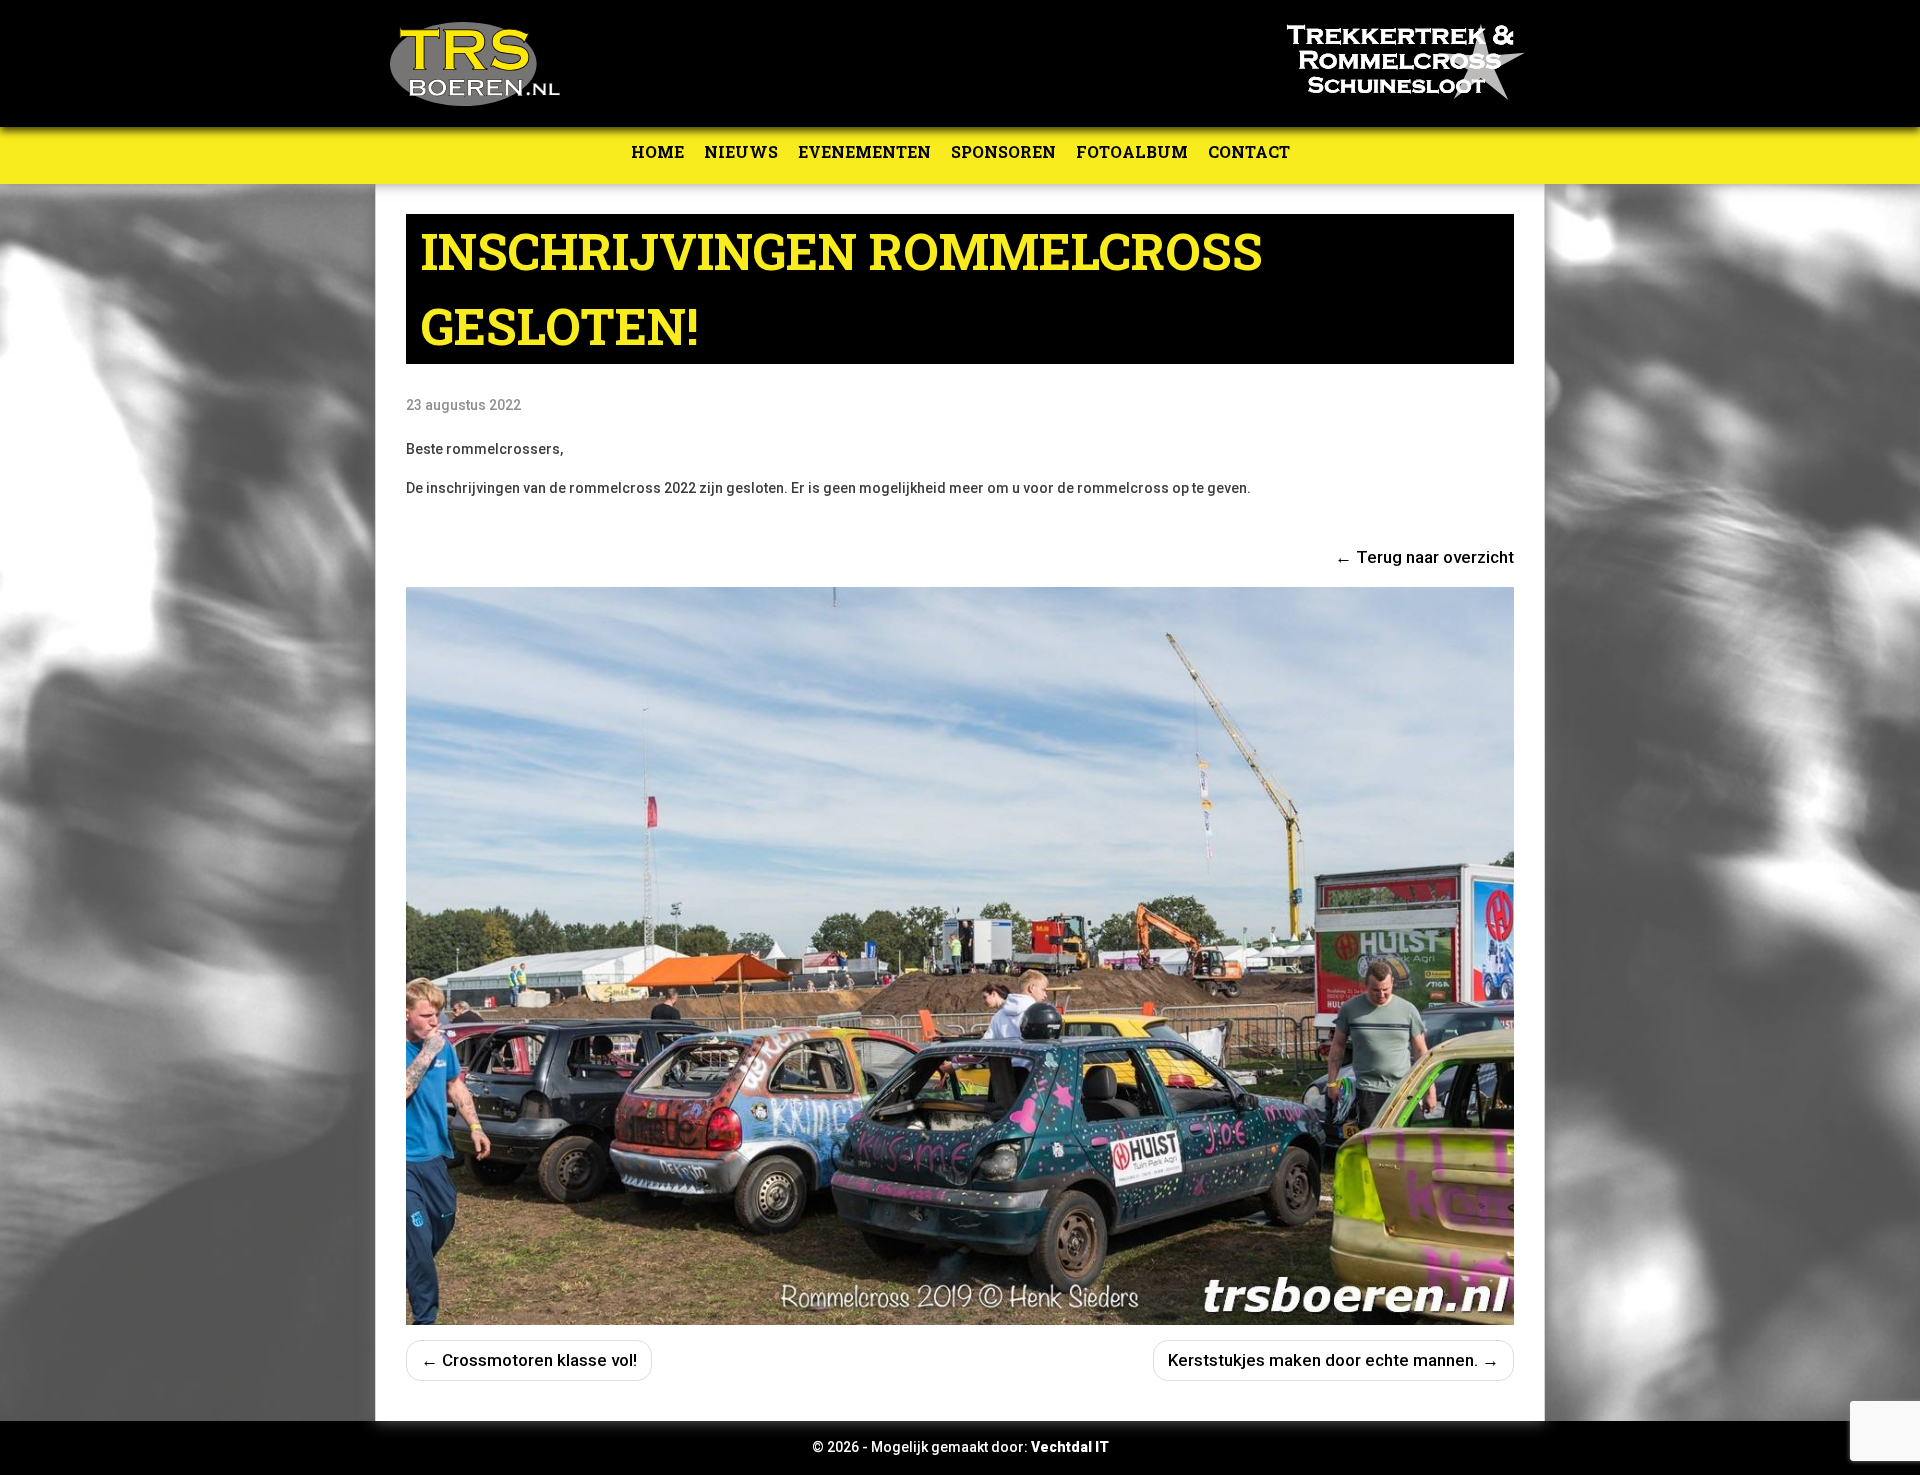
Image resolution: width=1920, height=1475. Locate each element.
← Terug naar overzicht (1424, 557)
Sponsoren (1003, 151)
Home (657, 151)
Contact (1249, 151)
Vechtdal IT (1070, 1447)
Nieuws (741, 151)
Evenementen (864, 151)
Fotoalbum (1132, 151)
